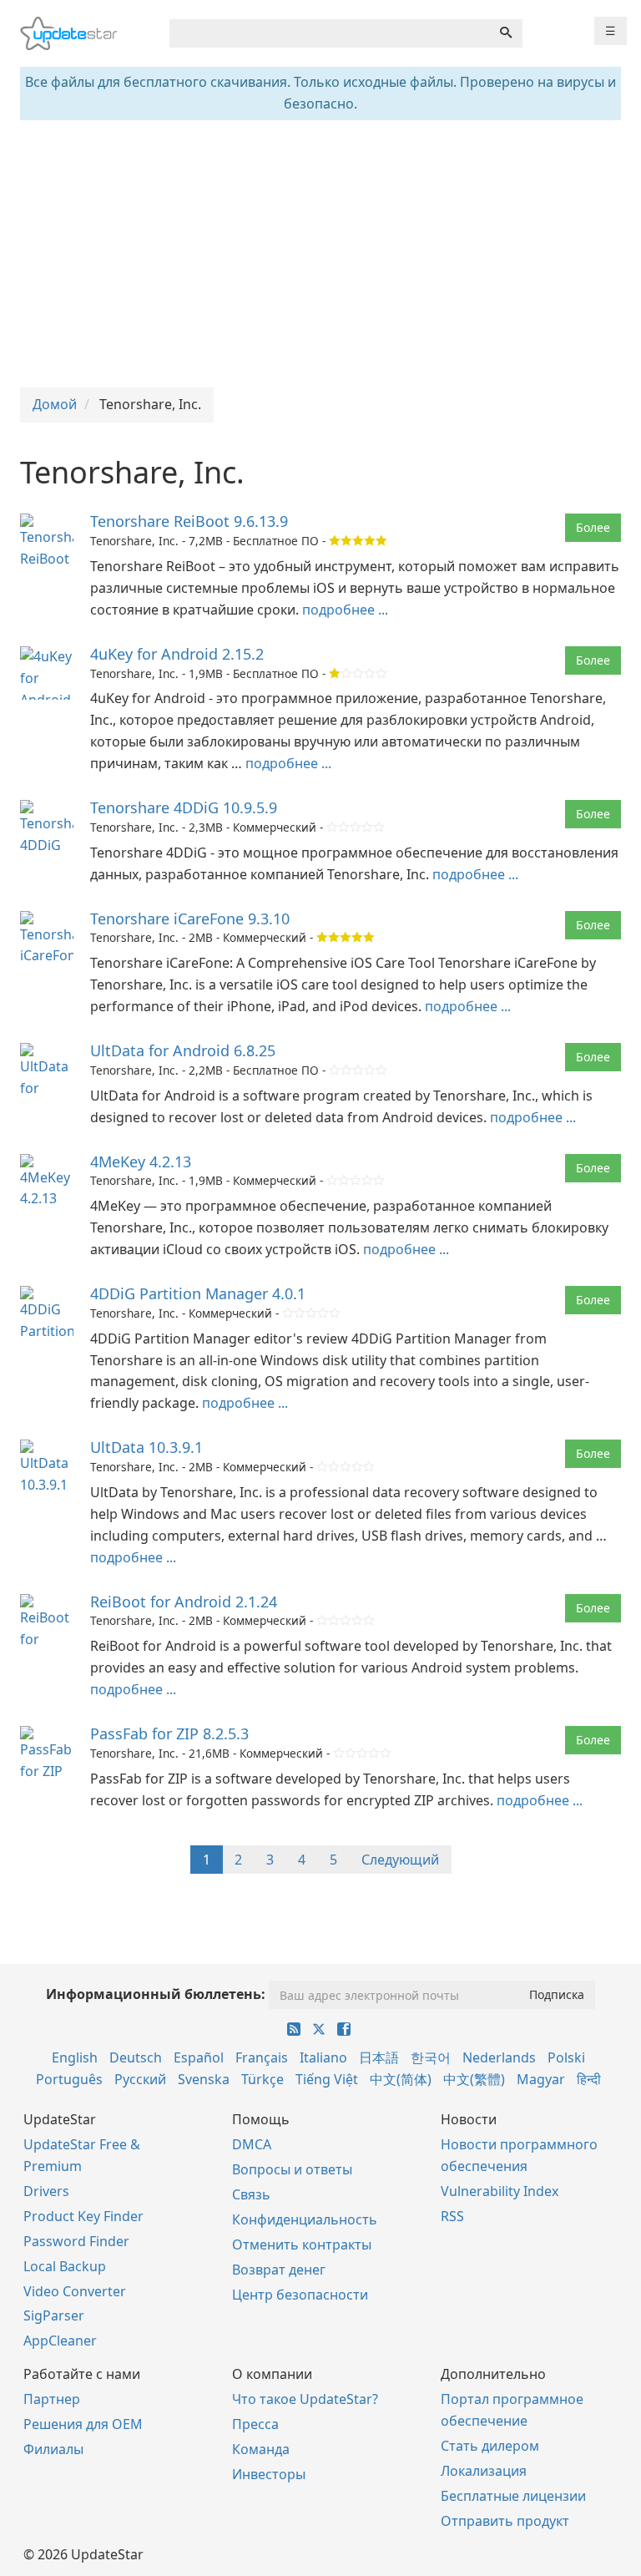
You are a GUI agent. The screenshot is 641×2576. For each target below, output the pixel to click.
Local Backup (65, 2266)
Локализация (484, 2471)
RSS (452, 2216)
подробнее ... (345, 610)
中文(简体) (401, 2079)
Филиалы (53, 2449)
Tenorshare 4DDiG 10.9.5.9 (184, 807)
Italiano (323, 2057)
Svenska (204, 2079)
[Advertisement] (320, 254)
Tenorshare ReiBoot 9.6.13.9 (189, 521)
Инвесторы (269, 2474)
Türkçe (262, 2079)
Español (199, 2057)
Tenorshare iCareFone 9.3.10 (190, 919)
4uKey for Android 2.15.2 (177, 654)
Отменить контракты (302, 2245)
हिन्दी (589, 2079)
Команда (261, 2449)
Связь (251, 2194)
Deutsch (136, 2057)
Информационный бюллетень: (156, 1994)
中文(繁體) (474, 2079)
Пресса (255, 2424)
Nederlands (499, 2057)
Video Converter (75, 2291)
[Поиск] (506, 33)
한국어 (431, 2057)
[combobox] (330, 33)
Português (69, 2079)
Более (593, 527)
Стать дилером (490, 2446)
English (75, 2057)
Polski (566, 2057)
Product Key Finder (83, 2216)
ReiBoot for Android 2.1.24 (184, 1602)
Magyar (541, 2079)
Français (262, 2057)
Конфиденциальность (305, 2219)
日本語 (379, 2057)
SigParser (54, 2315)
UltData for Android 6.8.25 (183, 1050)
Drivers (46, 2191)
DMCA (252, 2144)
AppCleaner (60, 2341)
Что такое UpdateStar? (305, 2399)
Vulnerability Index (500, 2191)
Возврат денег (279, 2270)
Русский (140, 2079)
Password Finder (76, 2241)
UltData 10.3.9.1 (146, 1447)
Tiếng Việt (327, 2079)
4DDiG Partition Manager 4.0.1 (198, 1293)
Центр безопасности (300, 2295)
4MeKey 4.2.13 (141, 1161)
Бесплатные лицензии (513, 2496)
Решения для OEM (83, 2424)
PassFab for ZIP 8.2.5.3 (169, 1733)
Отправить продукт (505, 2521)
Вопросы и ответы (292, 2169)
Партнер (52, 2399)
